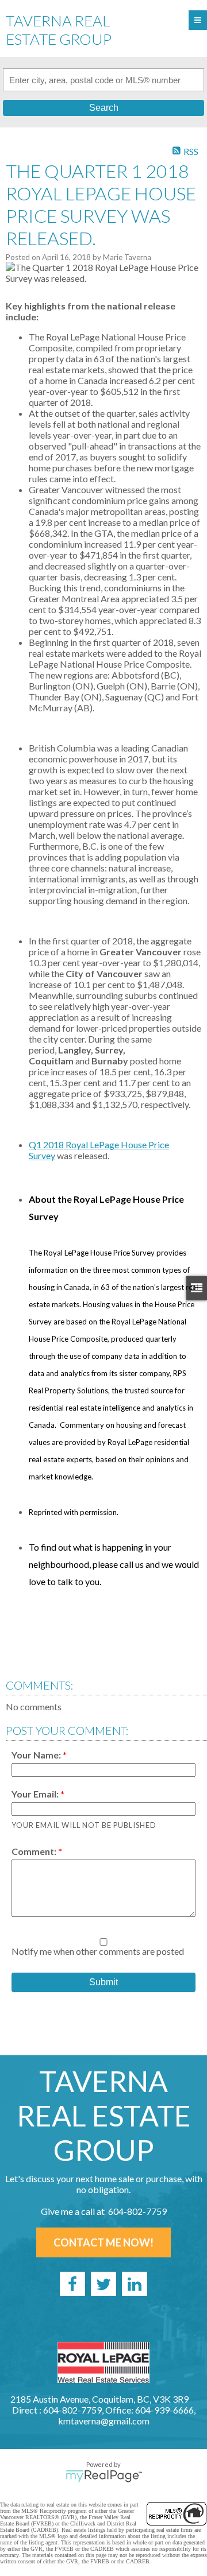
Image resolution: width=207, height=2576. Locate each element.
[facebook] (72, 2284)
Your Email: (36, 1794)
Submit (103, 1982)
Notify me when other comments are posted (98, 1951)
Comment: (35, 1851)
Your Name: (37, 1755)
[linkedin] (135, 2284)
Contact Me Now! (103, 2242)
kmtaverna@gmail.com (104, 2421)
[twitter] (103, 2284)
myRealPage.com (104, 2476)
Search (104, 108)
